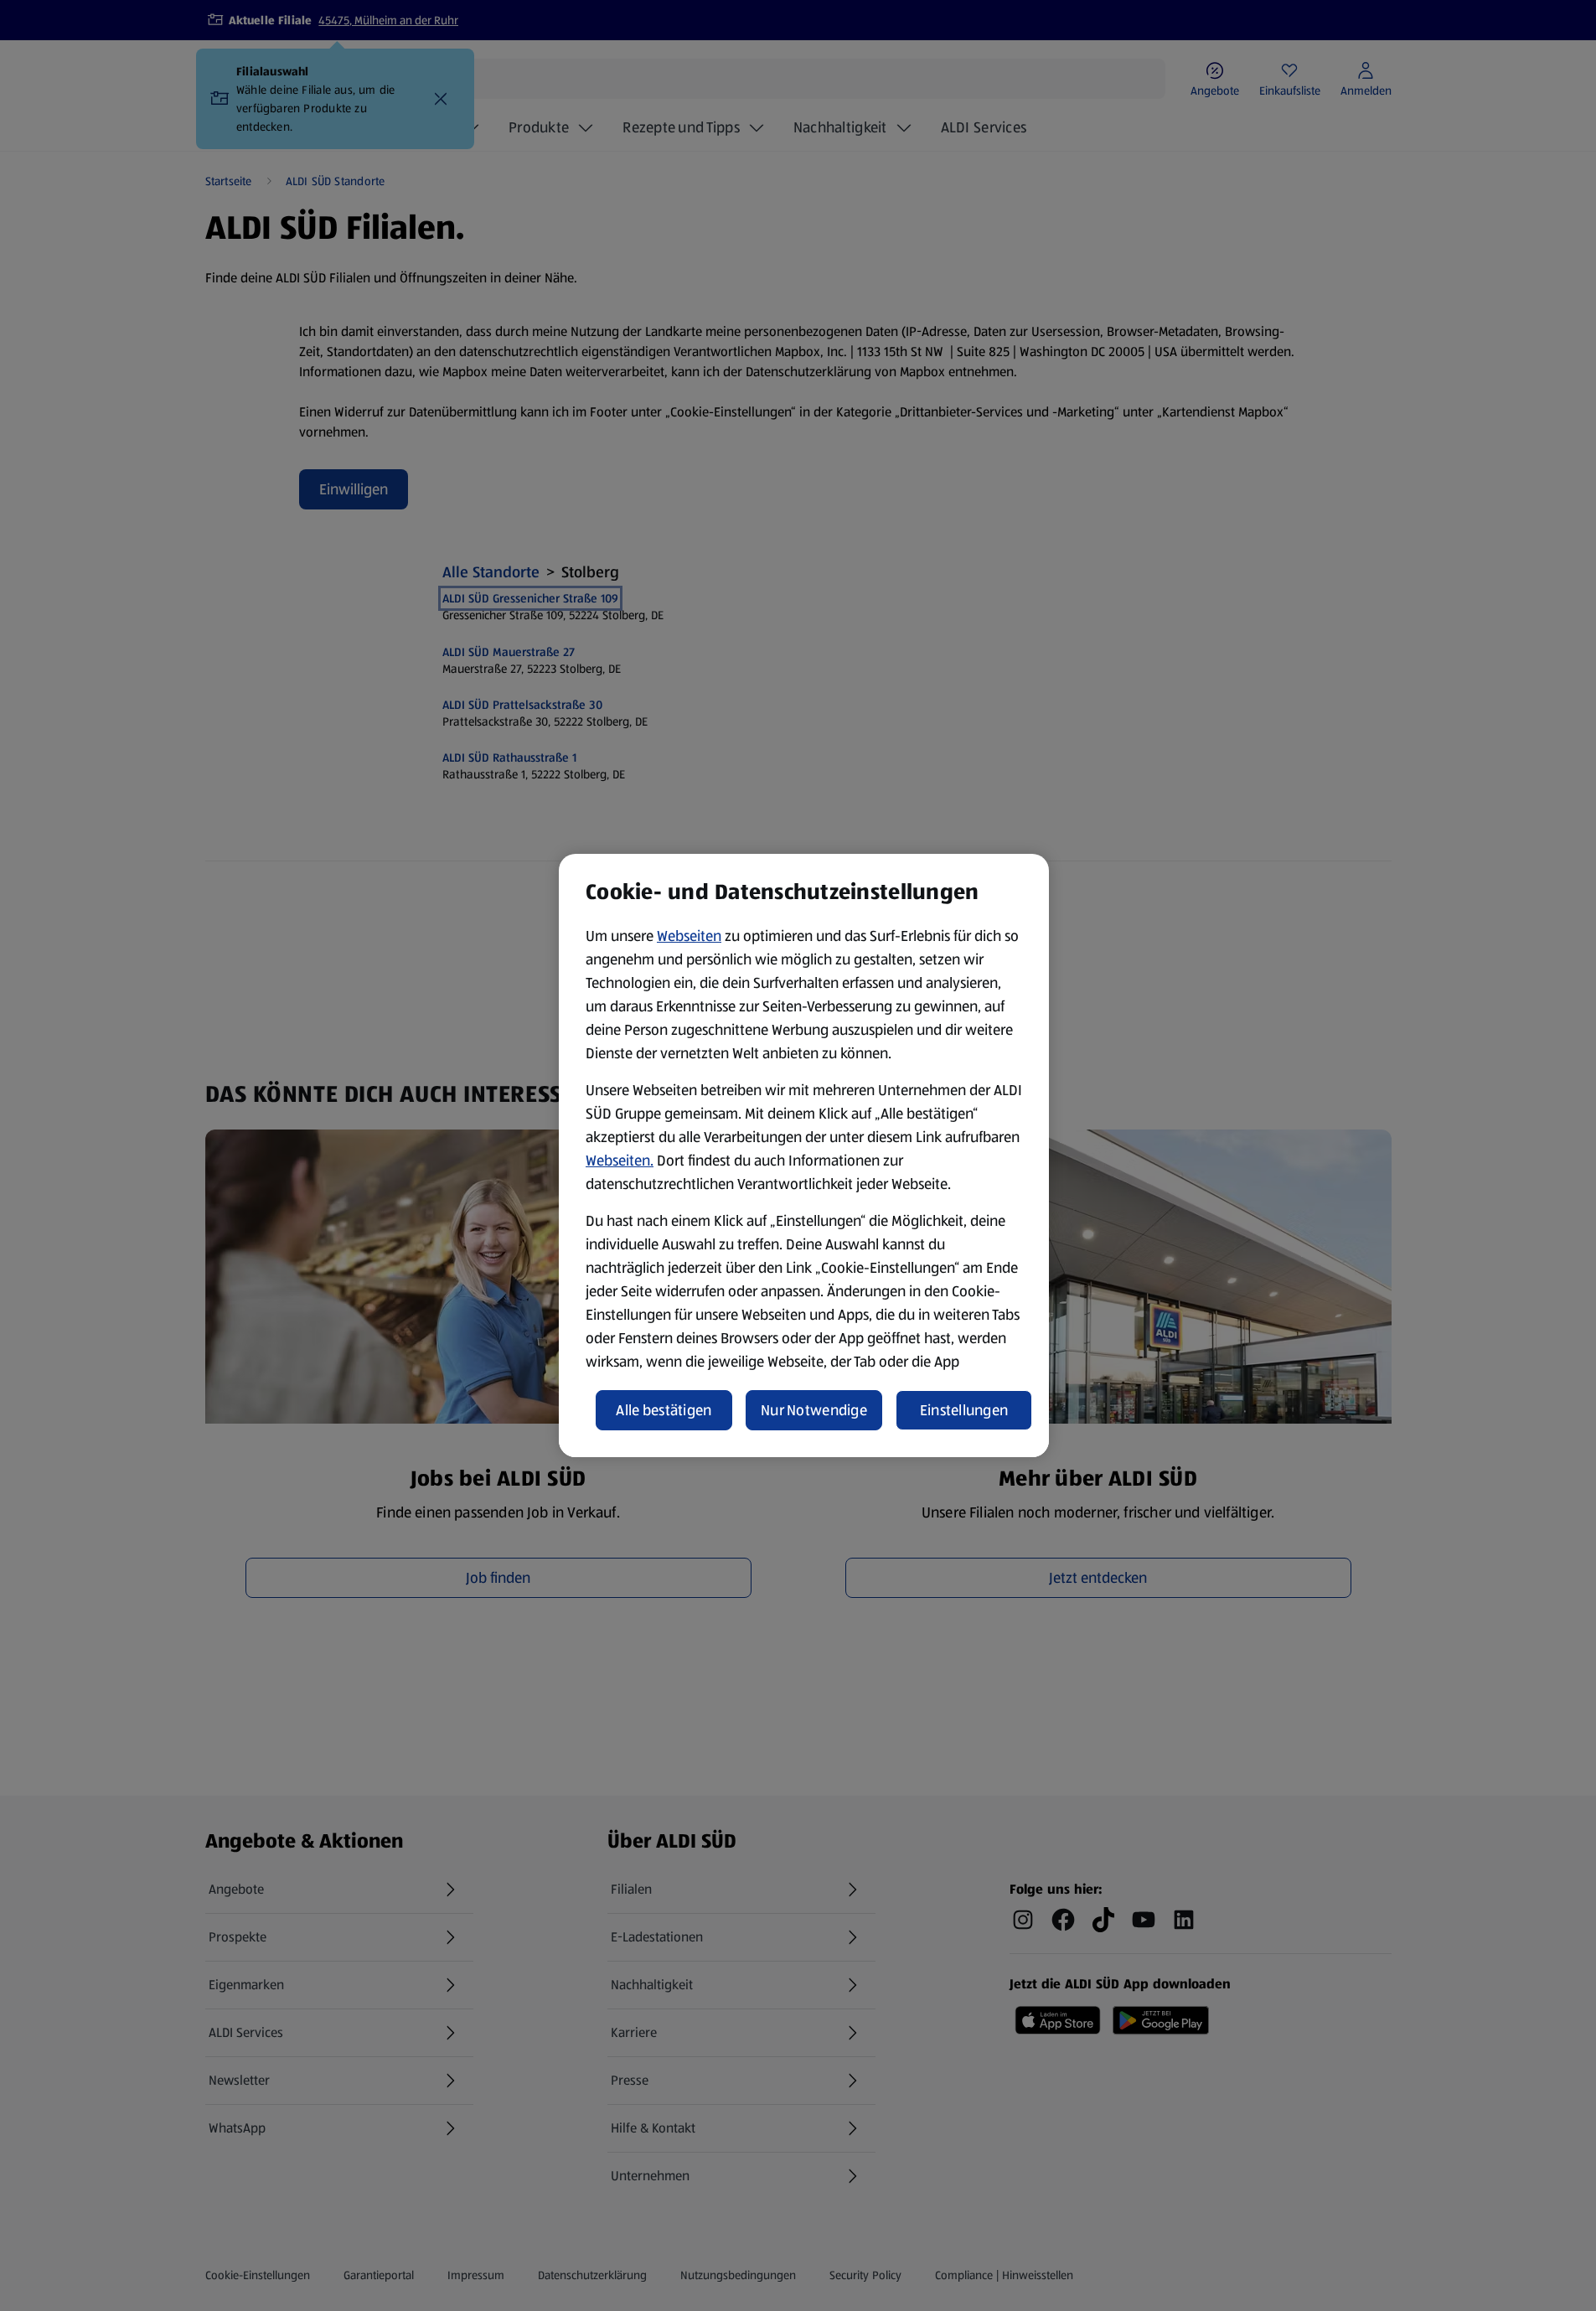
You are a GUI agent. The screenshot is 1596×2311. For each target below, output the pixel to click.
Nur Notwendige (814, 1410)
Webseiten (689, 936)
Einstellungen (964, 1410)
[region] (804, 1155)
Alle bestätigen (664, 1410)
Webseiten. (620, 1161)
